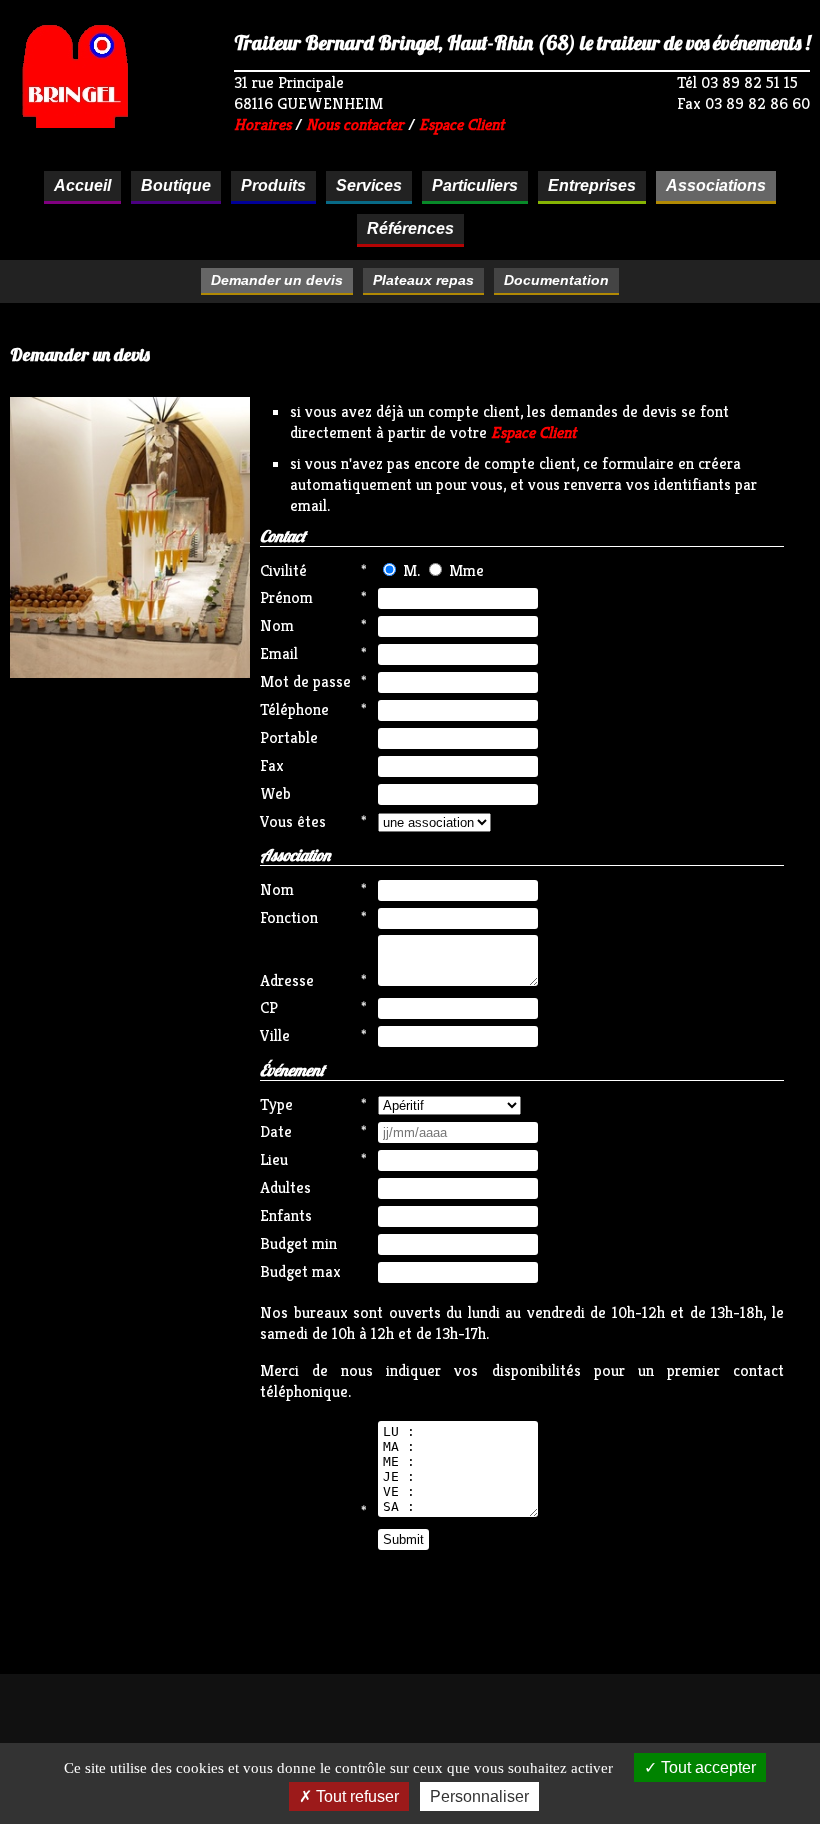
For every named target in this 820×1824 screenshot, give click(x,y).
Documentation (556, 280)
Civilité (283, 570)
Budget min (298, 1243)
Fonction (289, 917)
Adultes (285, 1187)
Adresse (287, 980)
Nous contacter (355, 124)
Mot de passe (305, 681)
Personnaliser (479, 1796)
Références (410, 228)
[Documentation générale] (130, 672)
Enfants (286, 1215)
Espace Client (461, 124)
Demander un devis (277, 280)
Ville (275, 1035)
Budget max (300, 1271)
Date (276, 1131)
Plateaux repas (423, 280)
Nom (277, 625)
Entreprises (592, 185)
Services (369, 185)
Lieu (274, 1159)
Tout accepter (706, 1767)
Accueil (82, 185)
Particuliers (475, 185)
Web (275, 793)
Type (276, 1104)
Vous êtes (293, 821)
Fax (272, 765)
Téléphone (294, 709)
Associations (716, 185)
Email (279, 653)
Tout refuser (355, 1796)
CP (269, 1007)
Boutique (176, 185)
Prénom (286, 597)
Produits (273, 185)
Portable (289, 737)
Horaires (262, 124)
